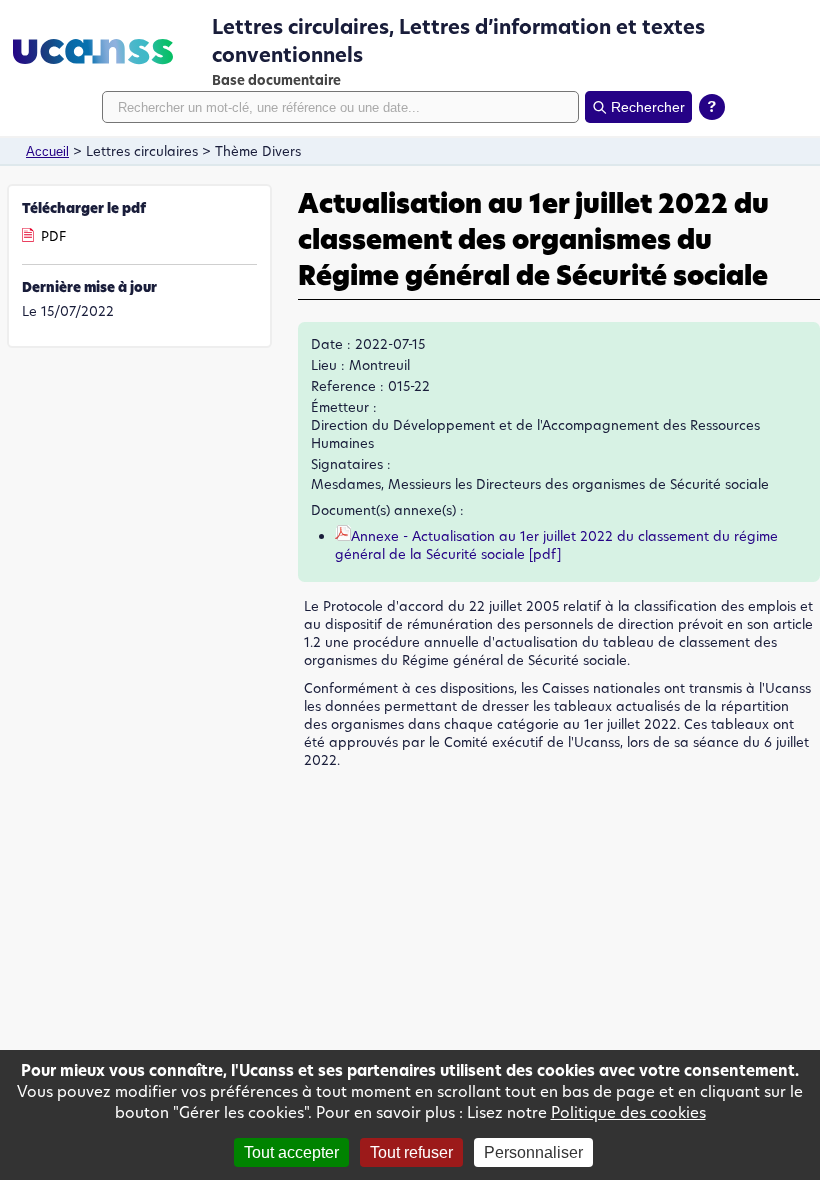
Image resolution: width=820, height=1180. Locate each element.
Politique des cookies (628, 1112)
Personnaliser (533, 1152)
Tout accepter (291, 1152)
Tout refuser (411, 1152)
